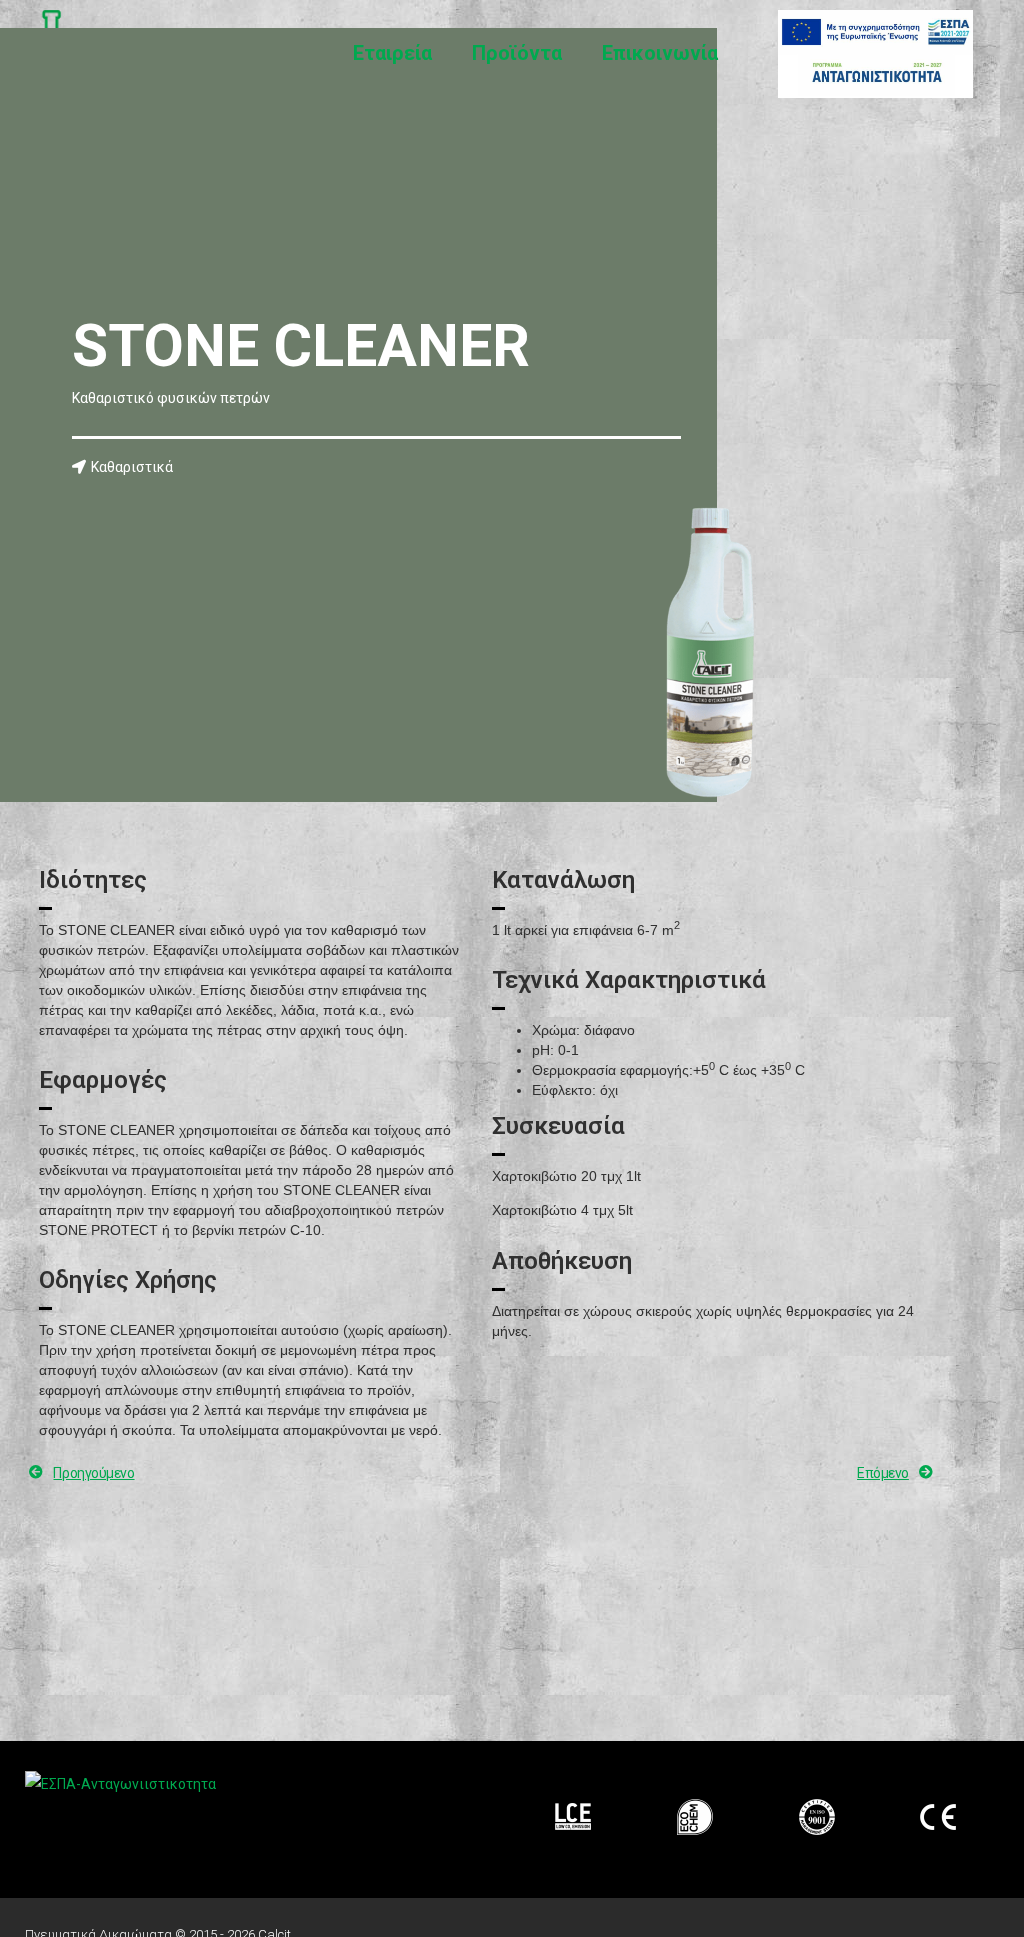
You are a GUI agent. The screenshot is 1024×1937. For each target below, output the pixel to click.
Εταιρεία (392, 53)
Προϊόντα (517, 53)
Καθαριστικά (132, 467)
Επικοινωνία (660, 53)
